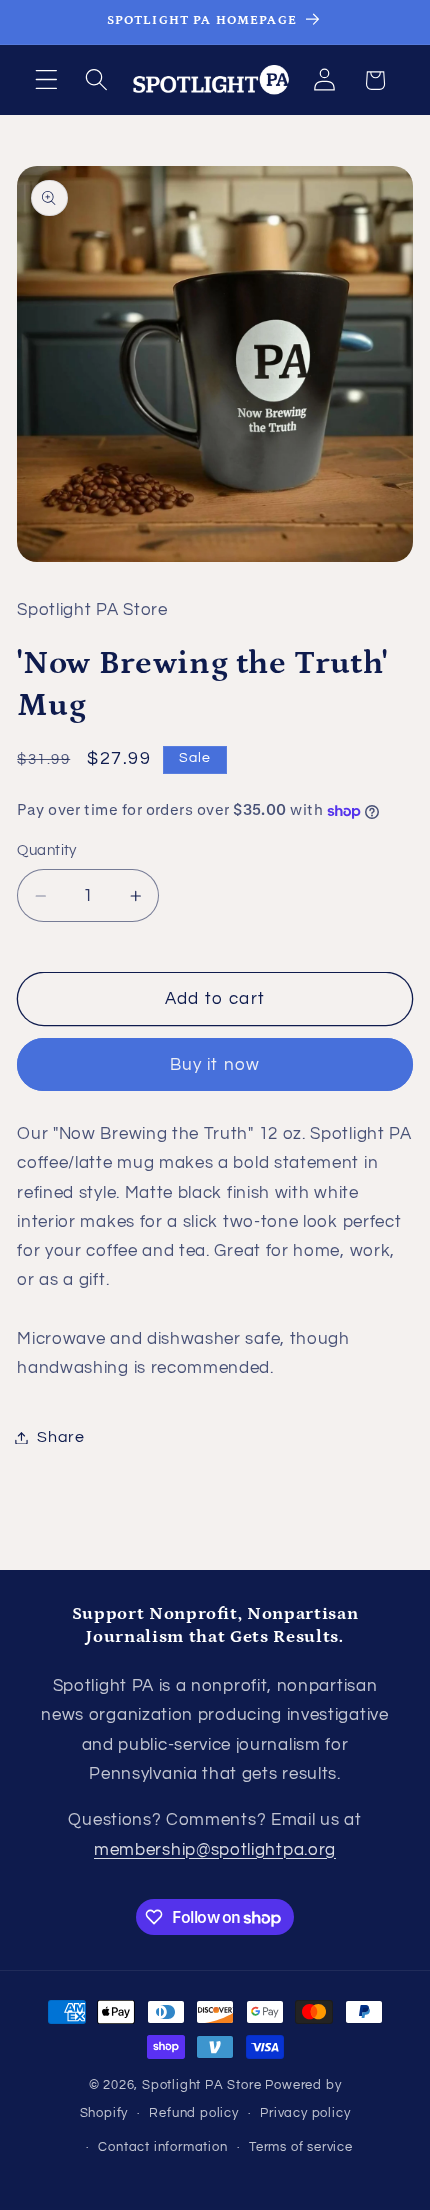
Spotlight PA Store (202, 2085)
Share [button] (60, 1437)
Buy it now (215, 1065)
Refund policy (193, 2113)
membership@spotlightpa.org (215, 1850)
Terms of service (301, 2147)
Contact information (162, 2147)
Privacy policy (305, 2113)
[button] (46, 80)
